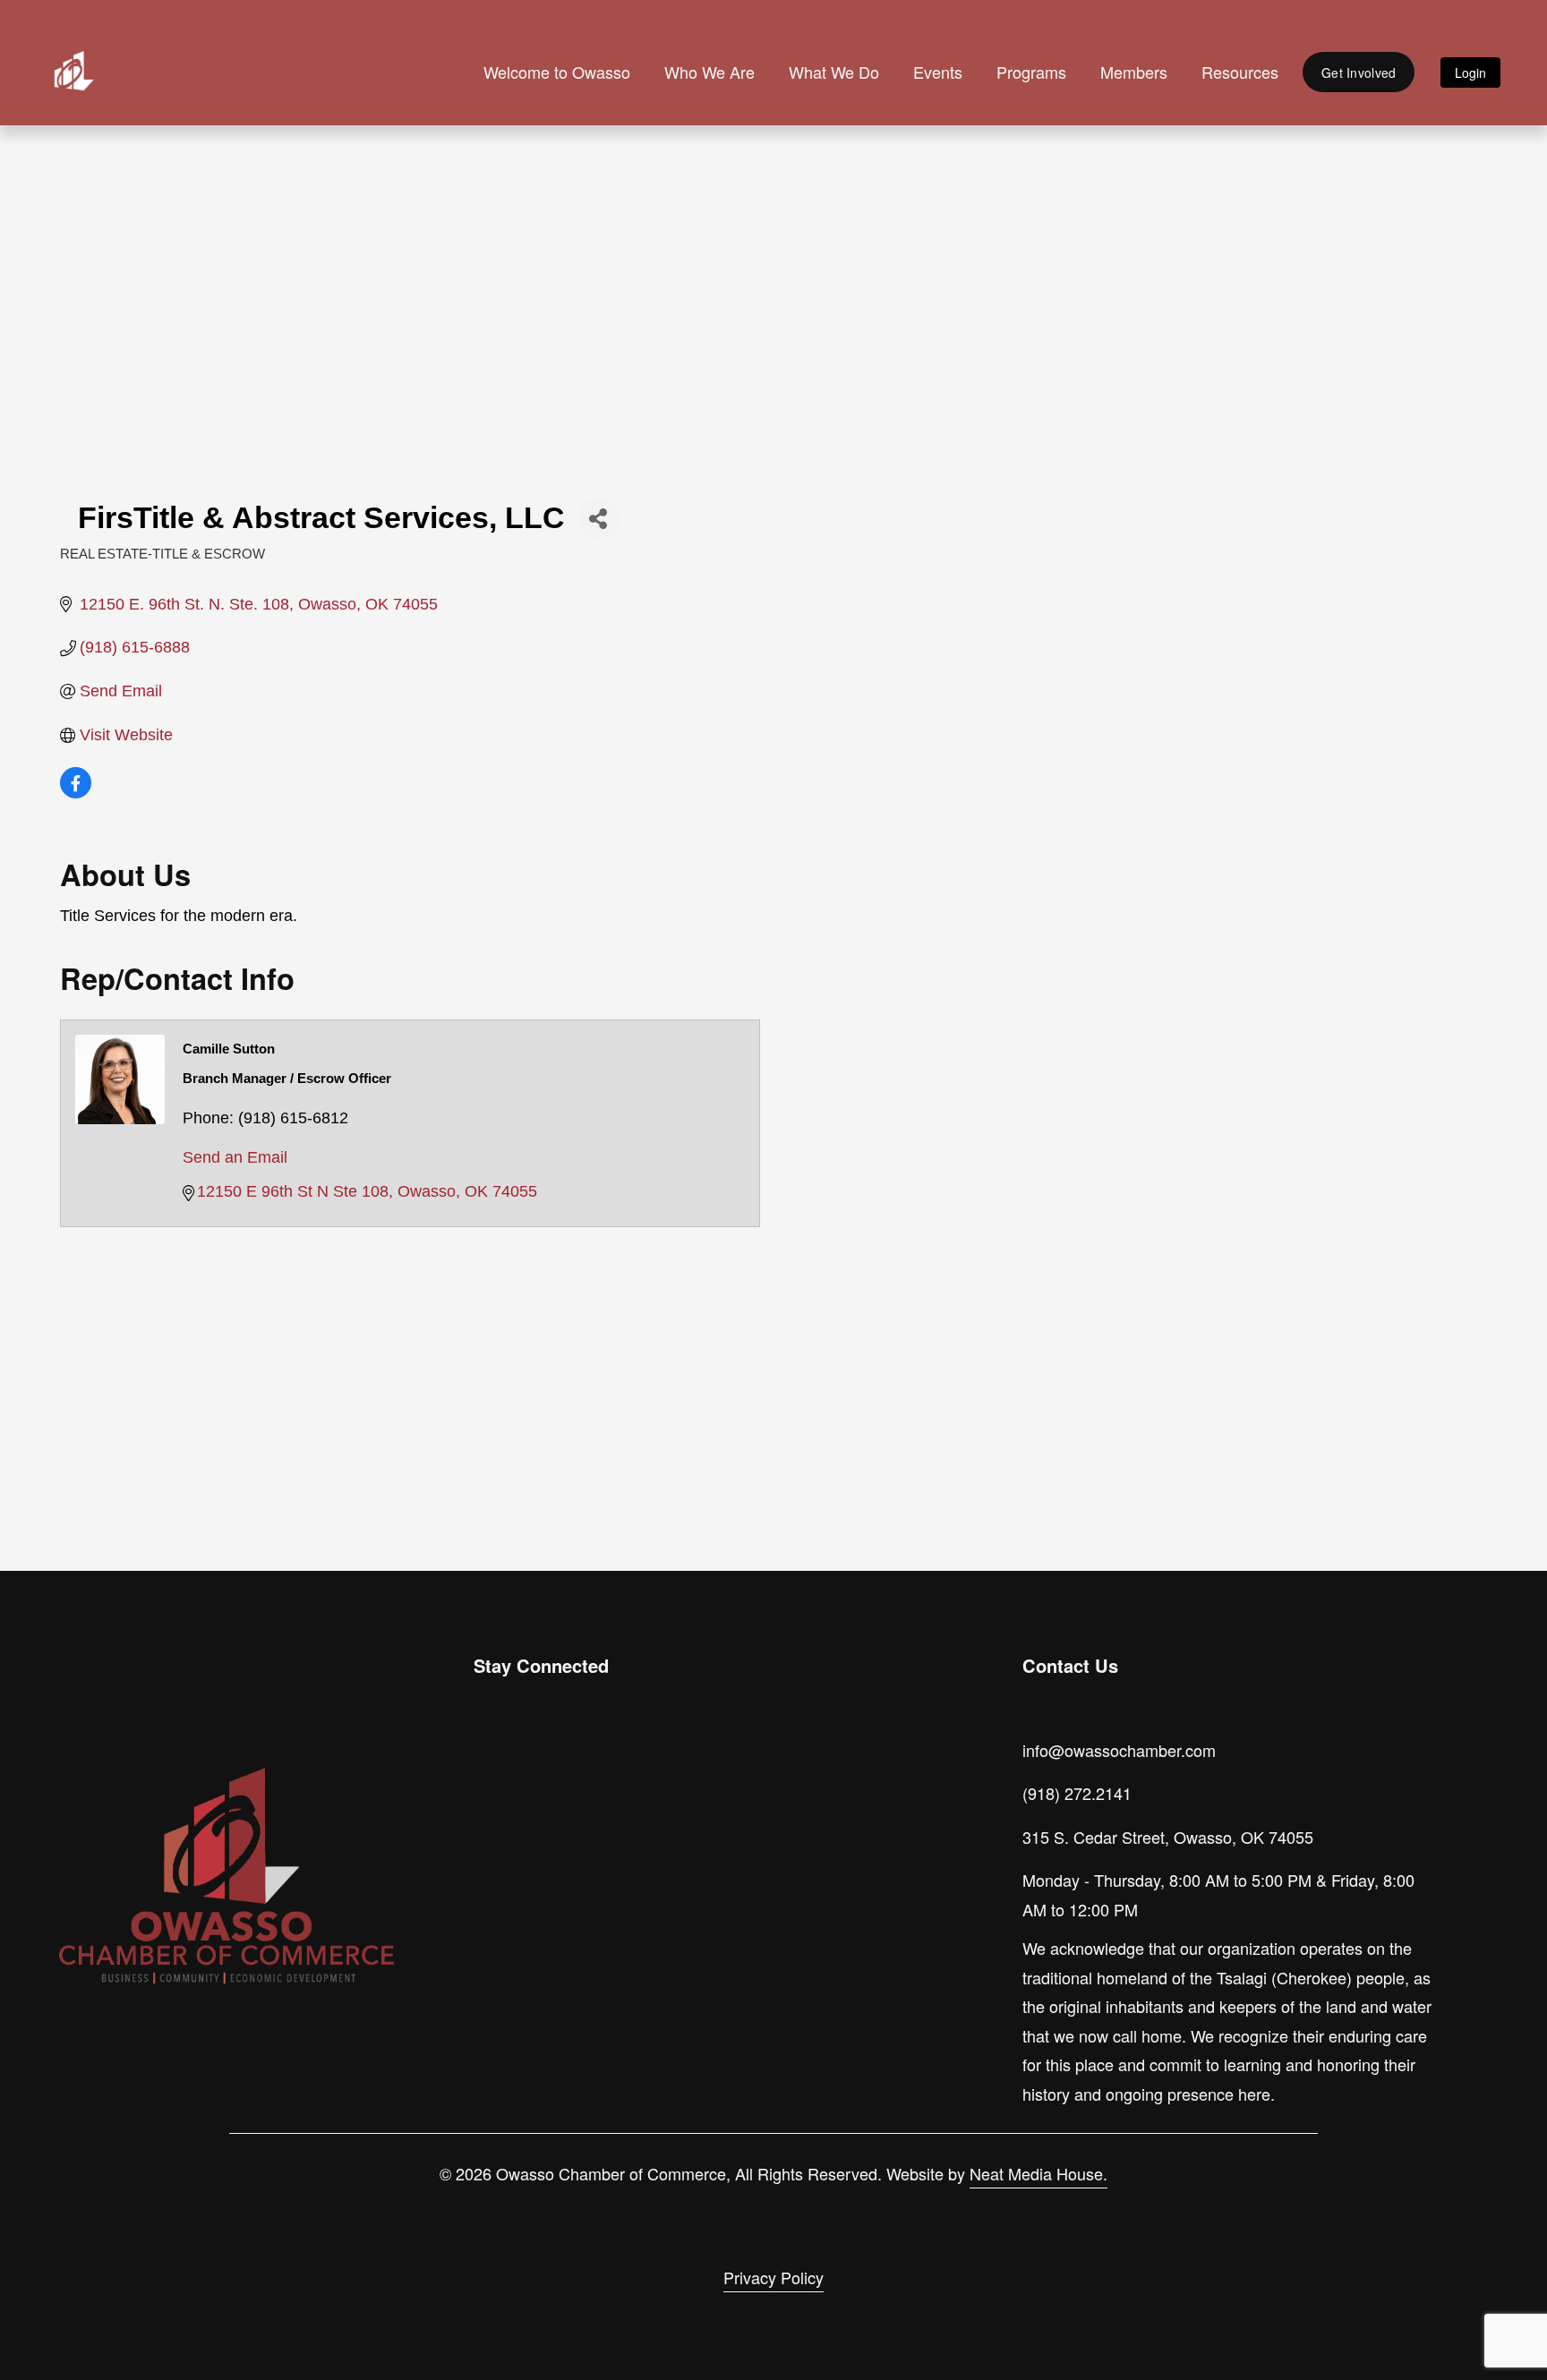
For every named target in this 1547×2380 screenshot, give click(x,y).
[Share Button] (598, 519)
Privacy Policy (773, 2277)
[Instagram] (490, 1771)
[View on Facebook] (76, 793)
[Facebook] (531, 1771)
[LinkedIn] (572, 1771)
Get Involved (1359, 73)
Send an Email (235, 1157)
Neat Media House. (1038, 2173)
